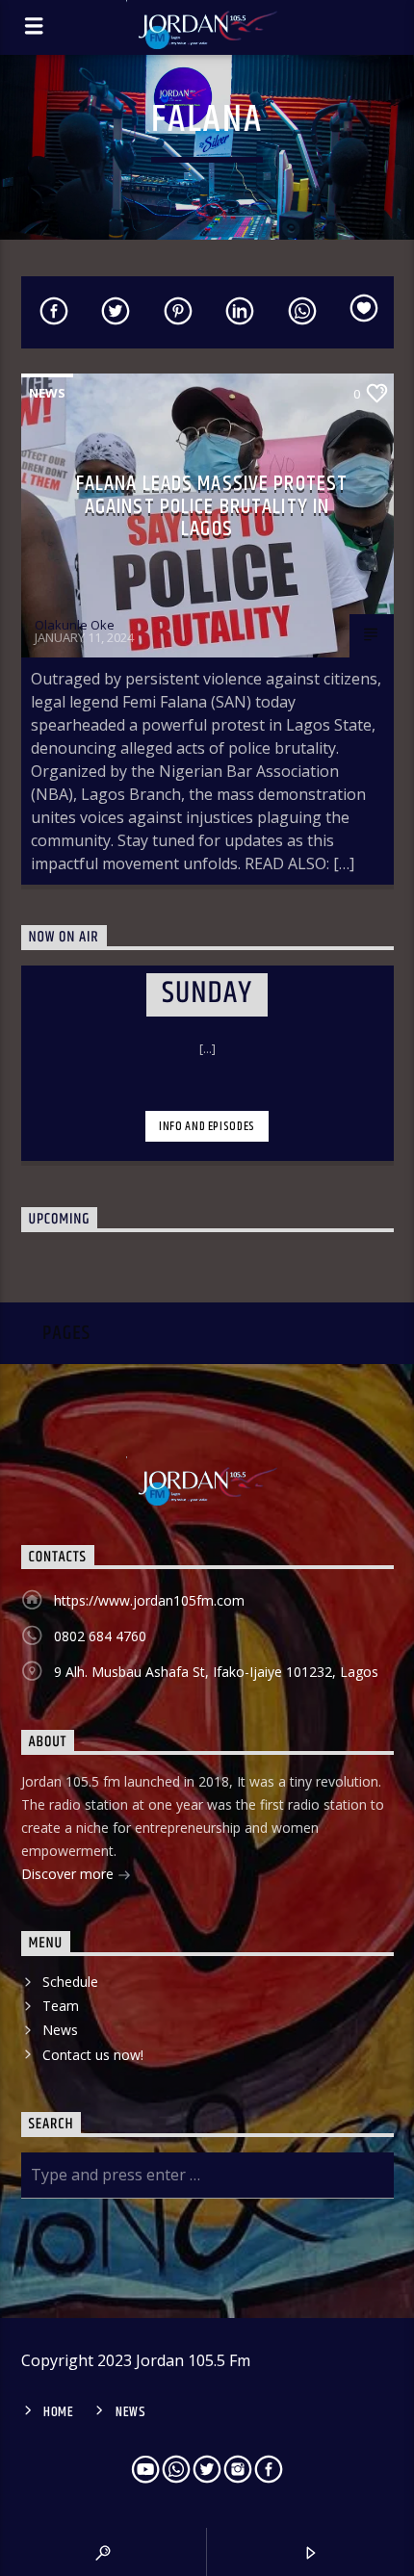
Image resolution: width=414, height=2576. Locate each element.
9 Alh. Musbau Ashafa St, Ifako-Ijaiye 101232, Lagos (216, 1672)
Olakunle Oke (75, 625)
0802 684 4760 (100, 1636)
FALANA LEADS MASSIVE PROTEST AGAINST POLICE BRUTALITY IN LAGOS (212, 506)
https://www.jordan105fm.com (149, 1600)
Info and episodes (207, 1126)
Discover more (69, 1874)
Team (61, 2006)
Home (59, 2412)
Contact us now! (93, 2055)
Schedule (70, 1982)
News (47, 393)
